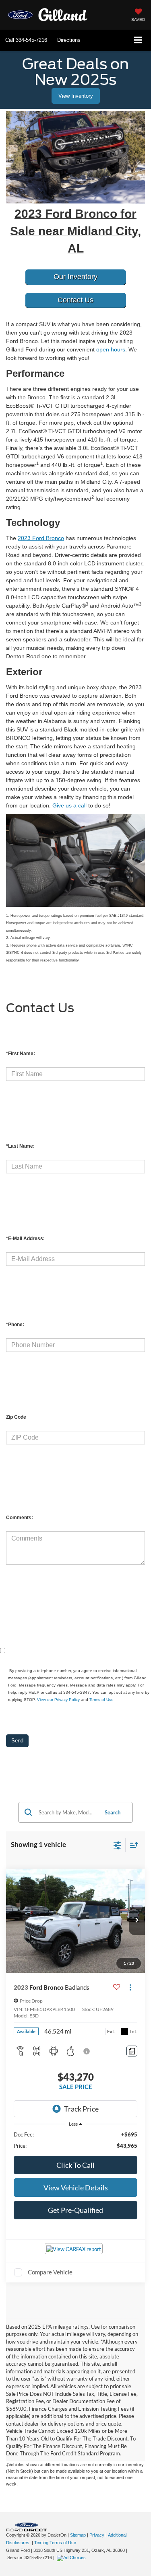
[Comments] (132, 2051)
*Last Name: (20, 1146)
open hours (111, 349)
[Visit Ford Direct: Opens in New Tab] (72, 2558)
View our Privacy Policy (58, 1700)
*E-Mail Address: (25, 1239)
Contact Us (75, 300)
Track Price (81, 2109)
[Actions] (130, 1987)
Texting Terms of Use (55, 2543)
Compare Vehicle (50, 2272)
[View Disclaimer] (87, 2051)
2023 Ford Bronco (41, 538)
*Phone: (15, 1325)
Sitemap (78, 2535)
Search (113, 1812)
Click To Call (75, 2165)
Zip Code (16, 1417)
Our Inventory (75, 277)
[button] (26, 40)
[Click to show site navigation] (138, 40)
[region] (76, 2140)
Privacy (97, 2535)
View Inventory (76, 96)
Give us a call (69, 805)
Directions (69, 40)
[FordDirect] (27, 2527)
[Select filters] (117, 1845)
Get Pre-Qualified (75, 2210)
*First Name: (21, 1054)
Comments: (20, 1518)
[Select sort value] (132, 1845)
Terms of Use (101, 1700)
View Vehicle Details (76, 2188)
